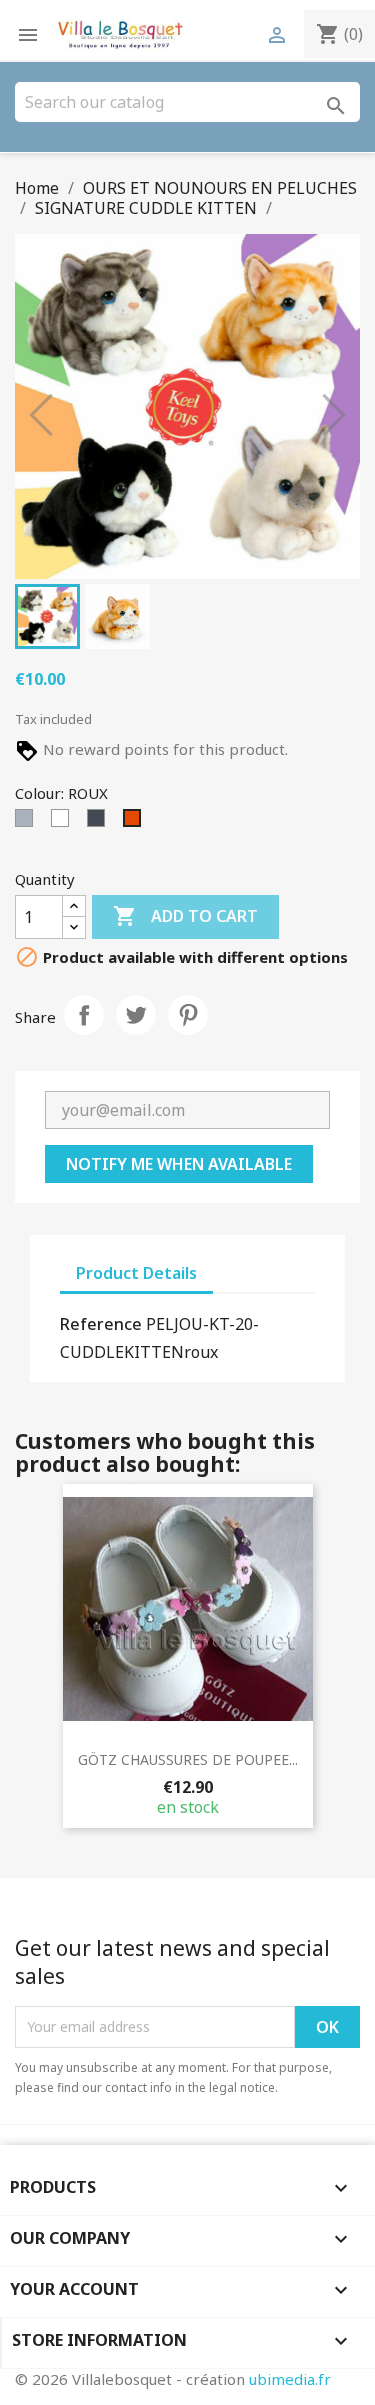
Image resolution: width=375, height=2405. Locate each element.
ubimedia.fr (290, 2379)
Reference (101, 1324)
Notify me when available (179, 1164)
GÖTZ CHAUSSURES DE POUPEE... (188, 1759)
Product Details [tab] (136, 1273)
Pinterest (188, 1015)
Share (84, 1015)
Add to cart (185, 916)
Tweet (136, 1015)
